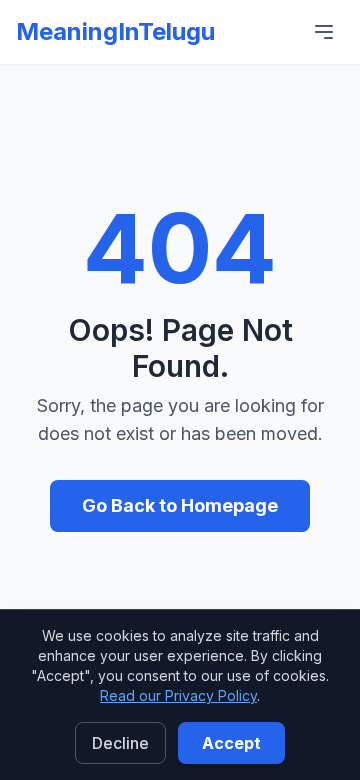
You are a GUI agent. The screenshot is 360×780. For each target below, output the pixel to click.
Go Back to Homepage (180, 505)
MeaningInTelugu (115, 31)
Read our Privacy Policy (178, 695)
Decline (120, 743)
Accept (231, 743)
